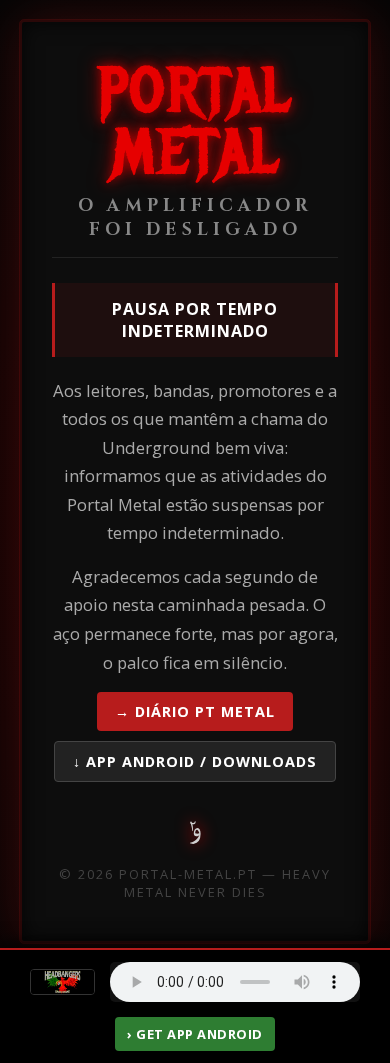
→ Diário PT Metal (195, 711)
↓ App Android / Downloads (195, 761)
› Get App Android (195, 1034)
